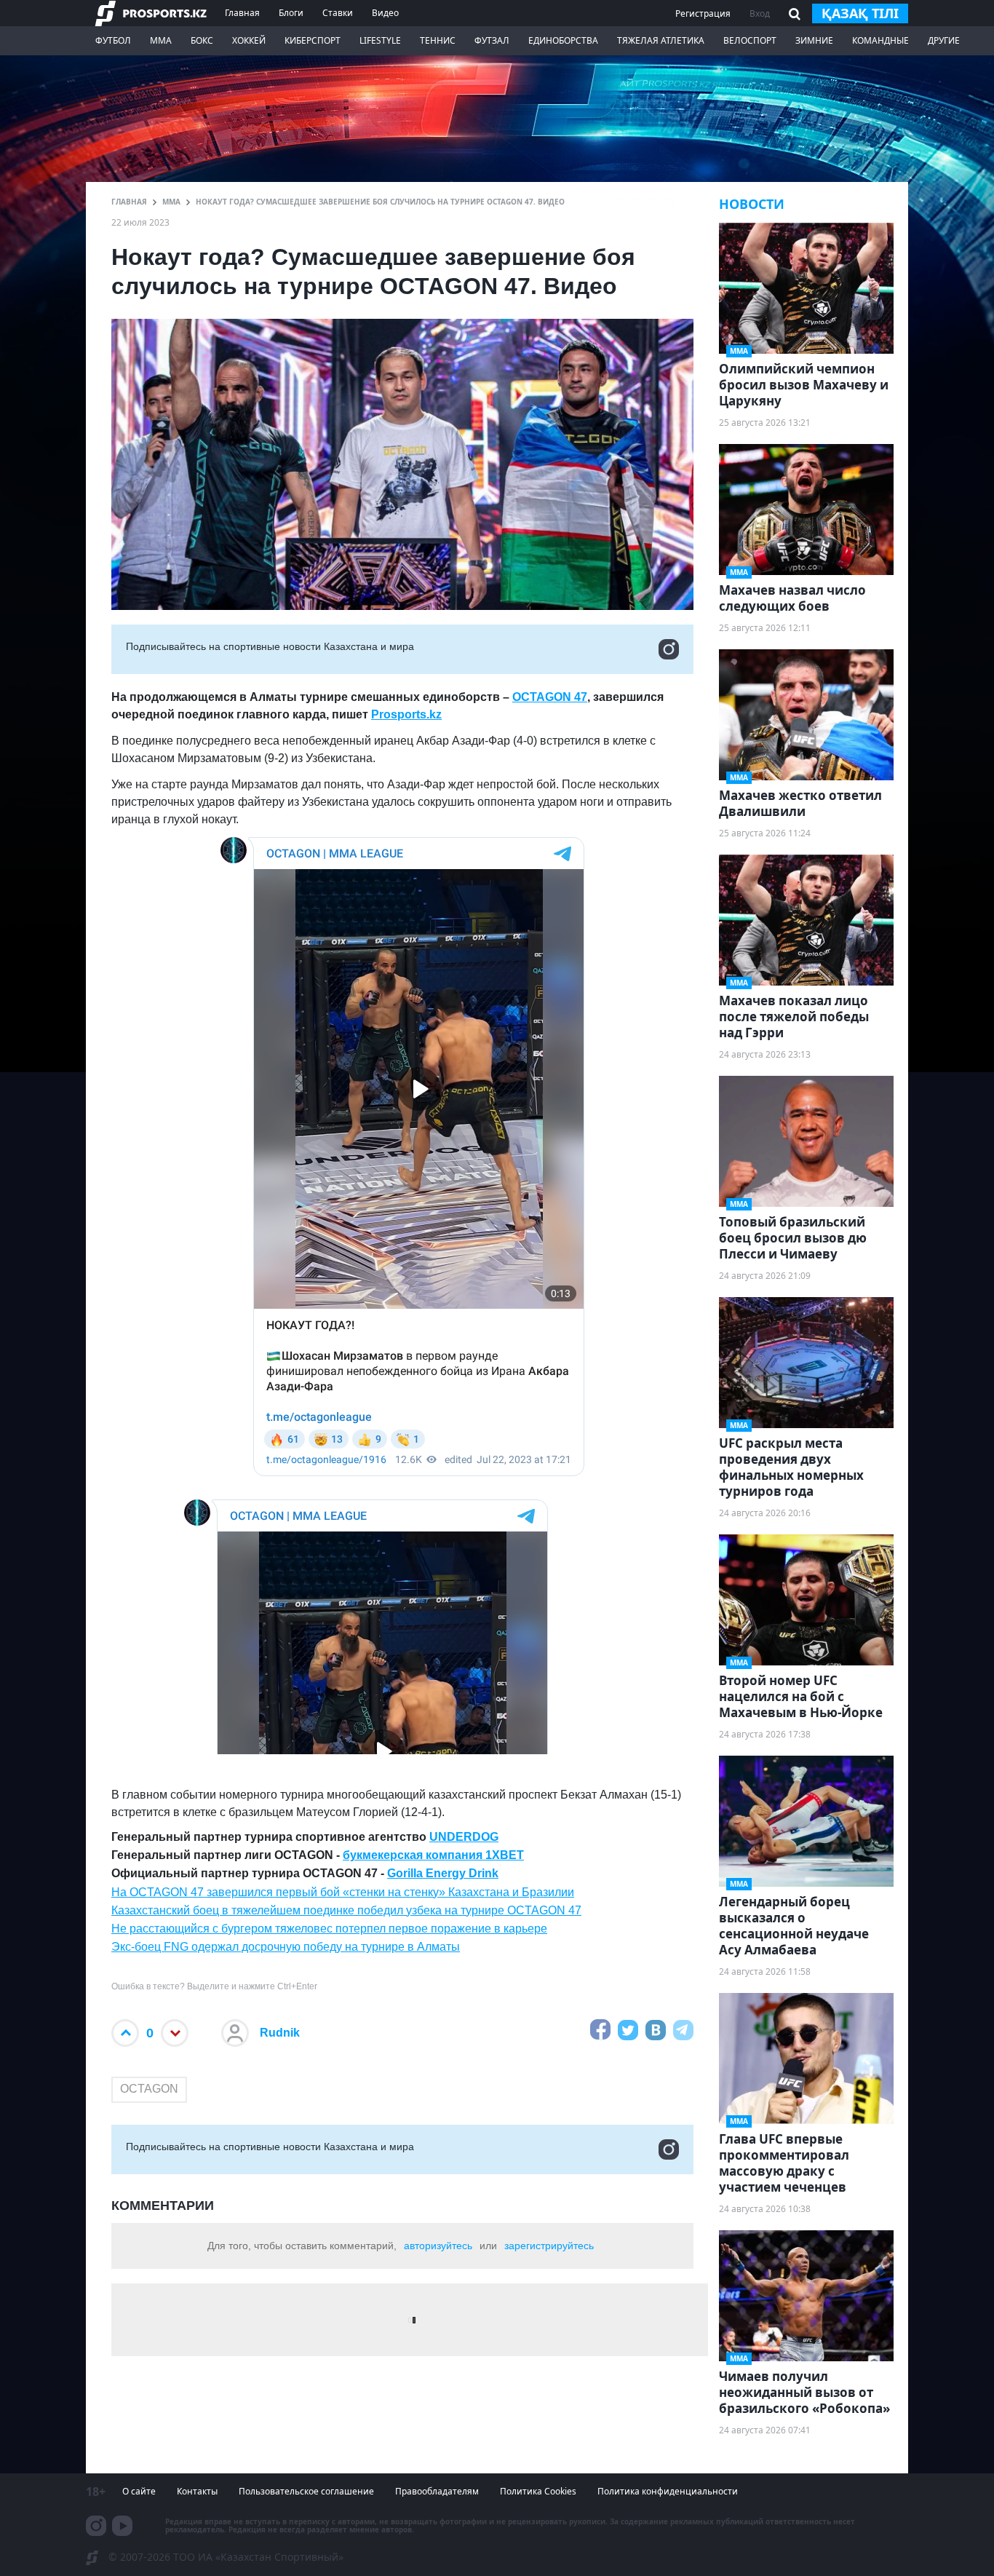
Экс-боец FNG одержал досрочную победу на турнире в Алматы (286, 1947)
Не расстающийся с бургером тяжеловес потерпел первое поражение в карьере (329, 1929)
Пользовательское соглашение (306, 2491)
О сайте (139, 2491)
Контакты (197, 2491)
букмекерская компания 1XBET (433, 1855)
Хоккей (249, 40)
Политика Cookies (538, 2491)
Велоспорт (750, 40)
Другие (944, 40)
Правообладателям (437, 2491)
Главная (242, 13)
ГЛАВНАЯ (129, 202)
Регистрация (703, 13)
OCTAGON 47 (550, 697)
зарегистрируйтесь (549, 2246)
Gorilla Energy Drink (443, 1873)
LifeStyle (380, 40)
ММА (161, 40)
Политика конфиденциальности (668, 2491)
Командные (880, 40)
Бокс (202, 40)
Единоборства (563, 40)
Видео (385, 13)
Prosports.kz (406, 714)
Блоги (291, 13)
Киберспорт (313, 40)
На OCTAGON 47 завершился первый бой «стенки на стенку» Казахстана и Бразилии (343, 1892)
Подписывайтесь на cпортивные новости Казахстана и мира (270, 646)
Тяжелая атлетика (661, 40)
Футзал (492, 40)
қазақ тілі (860, 13)
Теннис (438, 40)
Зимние (814, 40)
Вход (760, 13)
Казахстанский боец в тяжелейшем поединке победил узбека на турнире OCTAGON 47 (346, 1910)
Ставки (338, 13)
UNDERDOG (464, 1837)
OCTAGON (149, 2089)
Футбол (113, 40)
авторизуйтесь (438, 2246)
